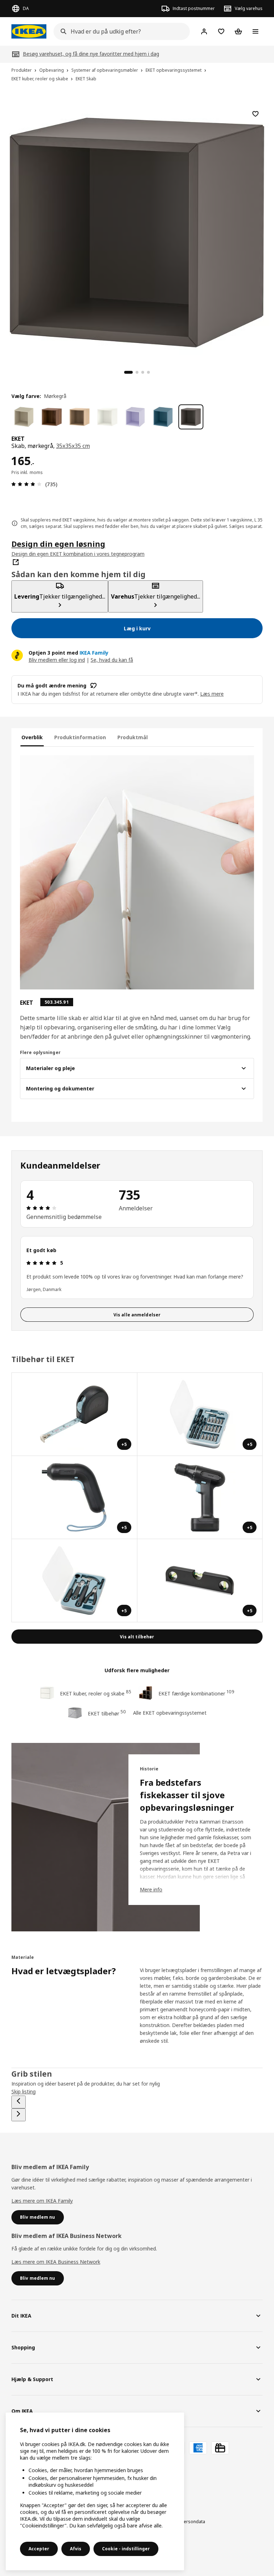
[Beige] (24, 417)
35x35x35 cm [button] (73, 446)
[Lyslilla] (135, 417)
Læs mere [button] (212, 694)
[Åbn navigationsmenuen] (255, 31)
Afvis (76, 2549)
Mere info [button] (151, 1889)
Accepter (39, 2549)
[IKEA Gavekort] (220, 2448)
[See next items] (19, 2115)
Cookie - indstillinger (126, 2549)
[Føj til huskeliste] (255, 114)
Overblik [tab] (32, 737)
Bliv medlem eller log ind (57, 660)
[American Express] (198, 2448)
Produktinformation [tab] (80, 737)
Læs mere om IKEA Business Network (56, 2262)
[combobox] (120, 31)
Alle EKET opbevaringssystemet (170, 1713)
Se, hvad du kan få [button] (112, 660)
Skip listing (24, 2091)
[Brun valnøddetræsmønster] (52, 417)
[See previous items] (19, 2102)
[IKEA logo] (29, 31)
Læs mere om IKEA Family (42, 2201)
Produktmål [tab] (133, 737)
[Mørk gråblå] (163, 417)
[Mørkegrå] (191, 417)
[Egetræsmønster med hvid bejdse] (80, 417)
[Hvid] (107, 417)
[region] (137, 231)
